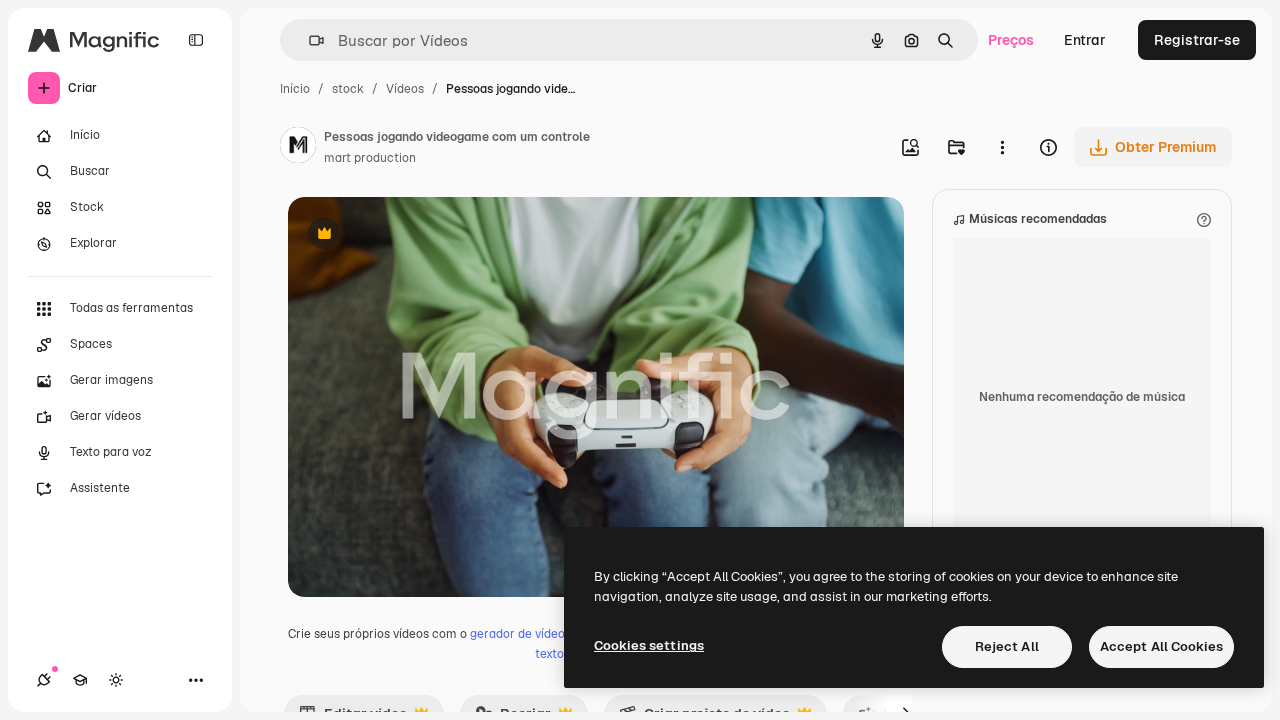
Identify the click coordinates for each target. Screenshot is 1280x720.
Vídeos (405, 89)
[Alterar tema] (116, 680)
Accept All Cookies (1161, 646)
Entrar (1085, 40)
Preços (1011, 40)
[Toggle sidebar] (196, 40)
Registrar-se (1197, 40)
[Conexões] (44, 680)
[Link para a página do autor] (298, 148)
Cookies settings (649, 645)
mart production (370, 158)
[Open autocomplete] (308, 40)
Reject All (1007, 646)
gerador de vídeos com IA (541, 634)
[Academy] (80, 680)
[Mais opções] (1002, 147)
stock (348, 89)
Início (295, 89)
